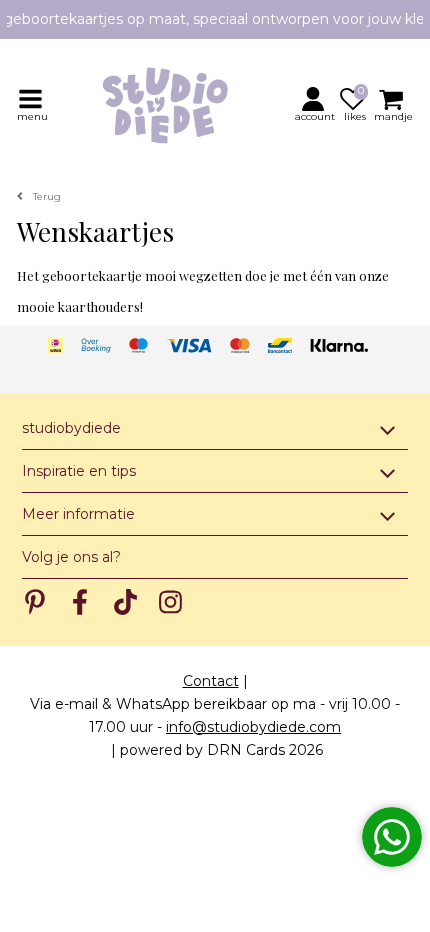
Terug (47, 196)
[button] (316, 104)
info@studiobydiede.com (253, 727)
